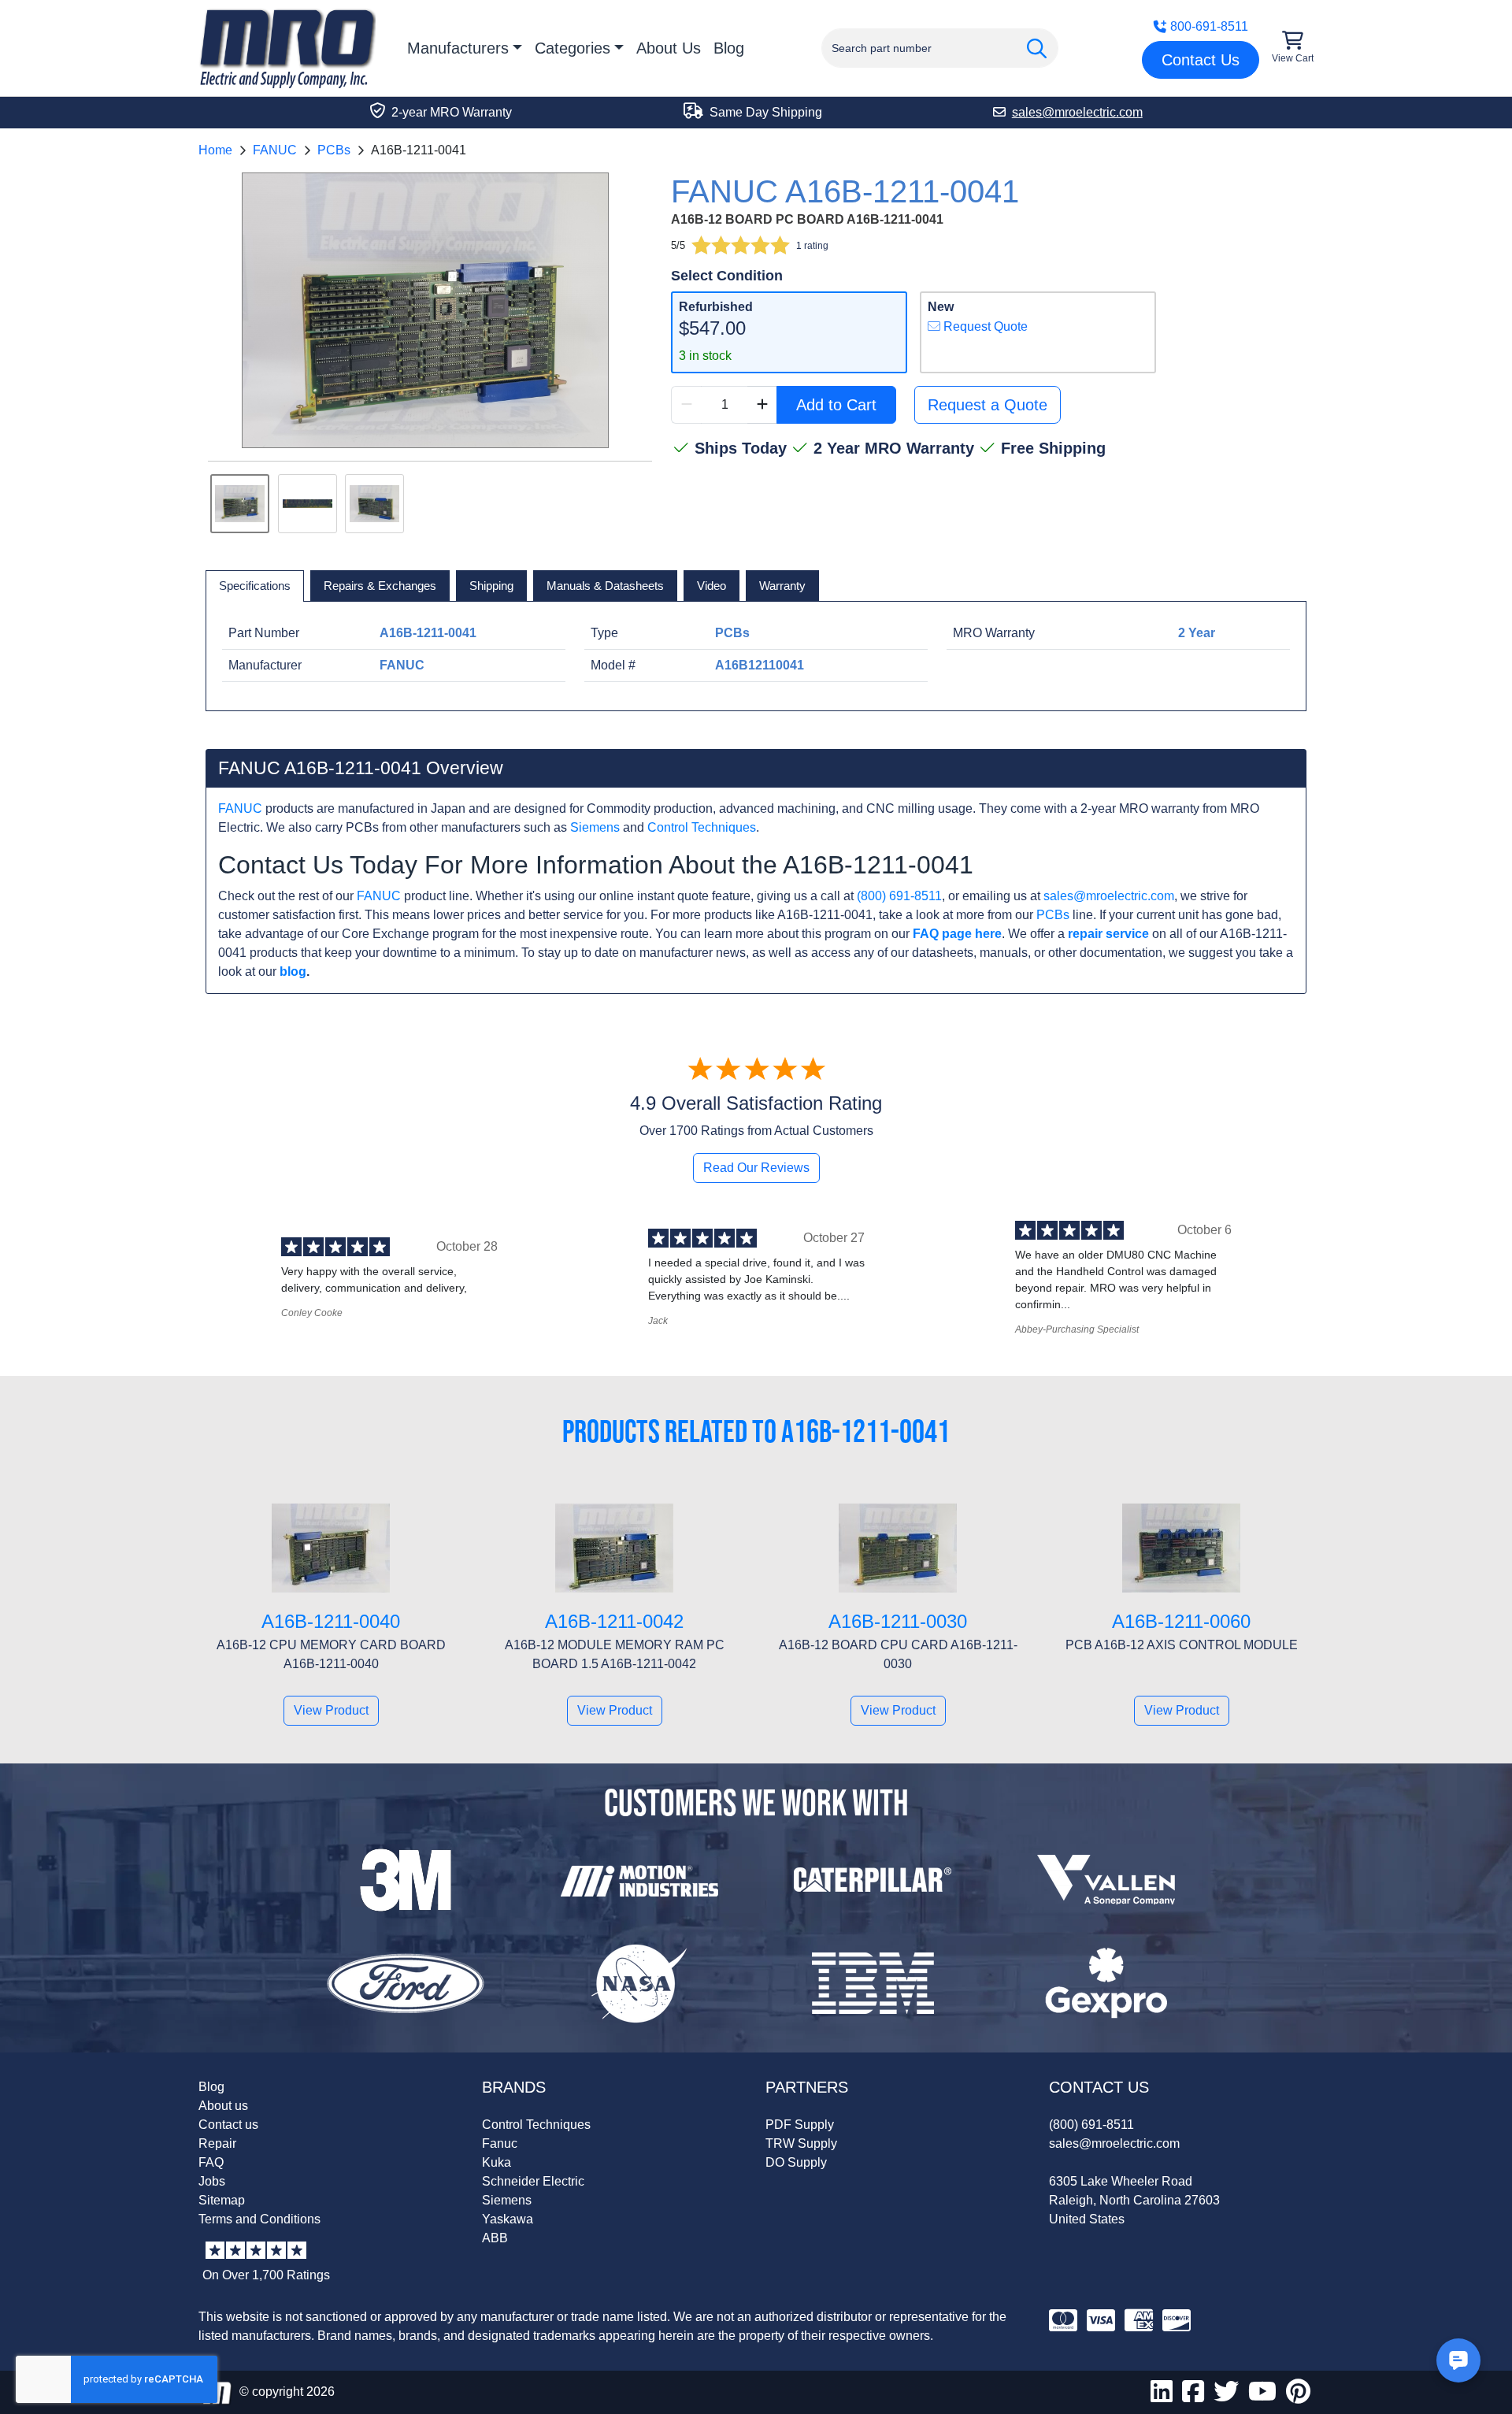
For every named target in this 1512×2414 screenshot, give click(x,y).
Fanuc (500, 2143)
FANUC (275, 150)
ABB (495, 2238)
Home (215, 150)
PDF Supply (800, 2125)
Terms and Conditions (259, 2219)
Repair (217, 2143)
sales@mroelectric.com (1109, 896)
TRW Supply (801, 2143)
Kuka (497, 2162)
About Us (669, 48)
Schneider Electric (533, 2181)
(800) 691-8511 (899, 896)
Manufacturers (458, 48)
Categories (573, 48)
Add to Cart (836, 405)
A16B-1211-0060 (1181, 1621)
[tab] (255, 586)
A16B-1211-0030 (898, 1621)
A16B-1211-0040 (331, 1621)
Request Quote (984, 326)
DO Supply (796, 2162)
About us (223, 2106)
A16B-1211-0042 (614, 1621)
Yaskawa (508, 2219)
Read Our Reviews (756, 1168)
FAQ (211, 2162)
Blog (729, 48)
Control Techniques (702, 827)
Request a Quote (988, 405)
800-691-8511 (1209, 26)
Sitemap (222, 2200)
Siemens (595, 827)
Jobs (212, 2181)
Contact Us (1201, 60)
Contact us (228, 2125)
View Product (331, 1710)
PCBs (334, 150)
